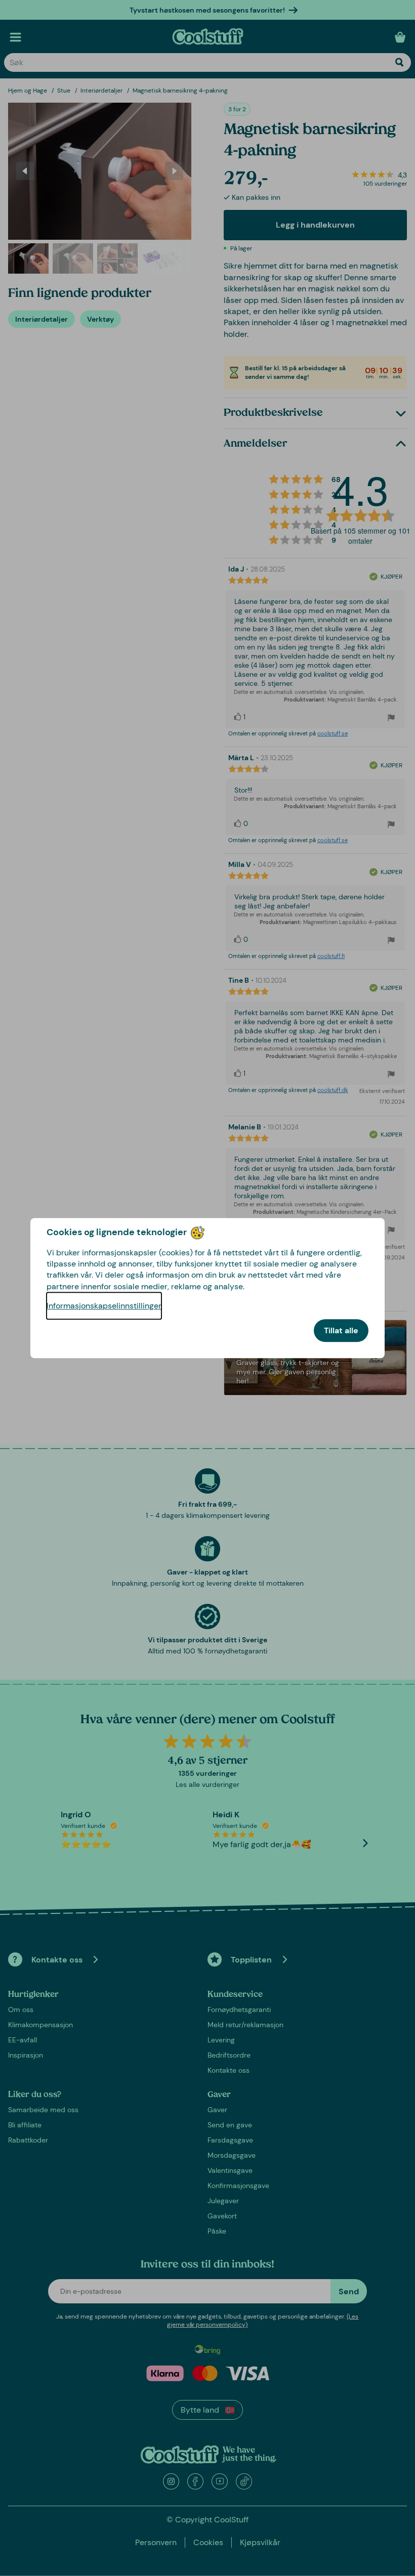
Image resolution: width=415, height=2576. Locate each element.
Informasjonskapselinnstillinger (104, 1306)
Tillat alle (341, 1330)
